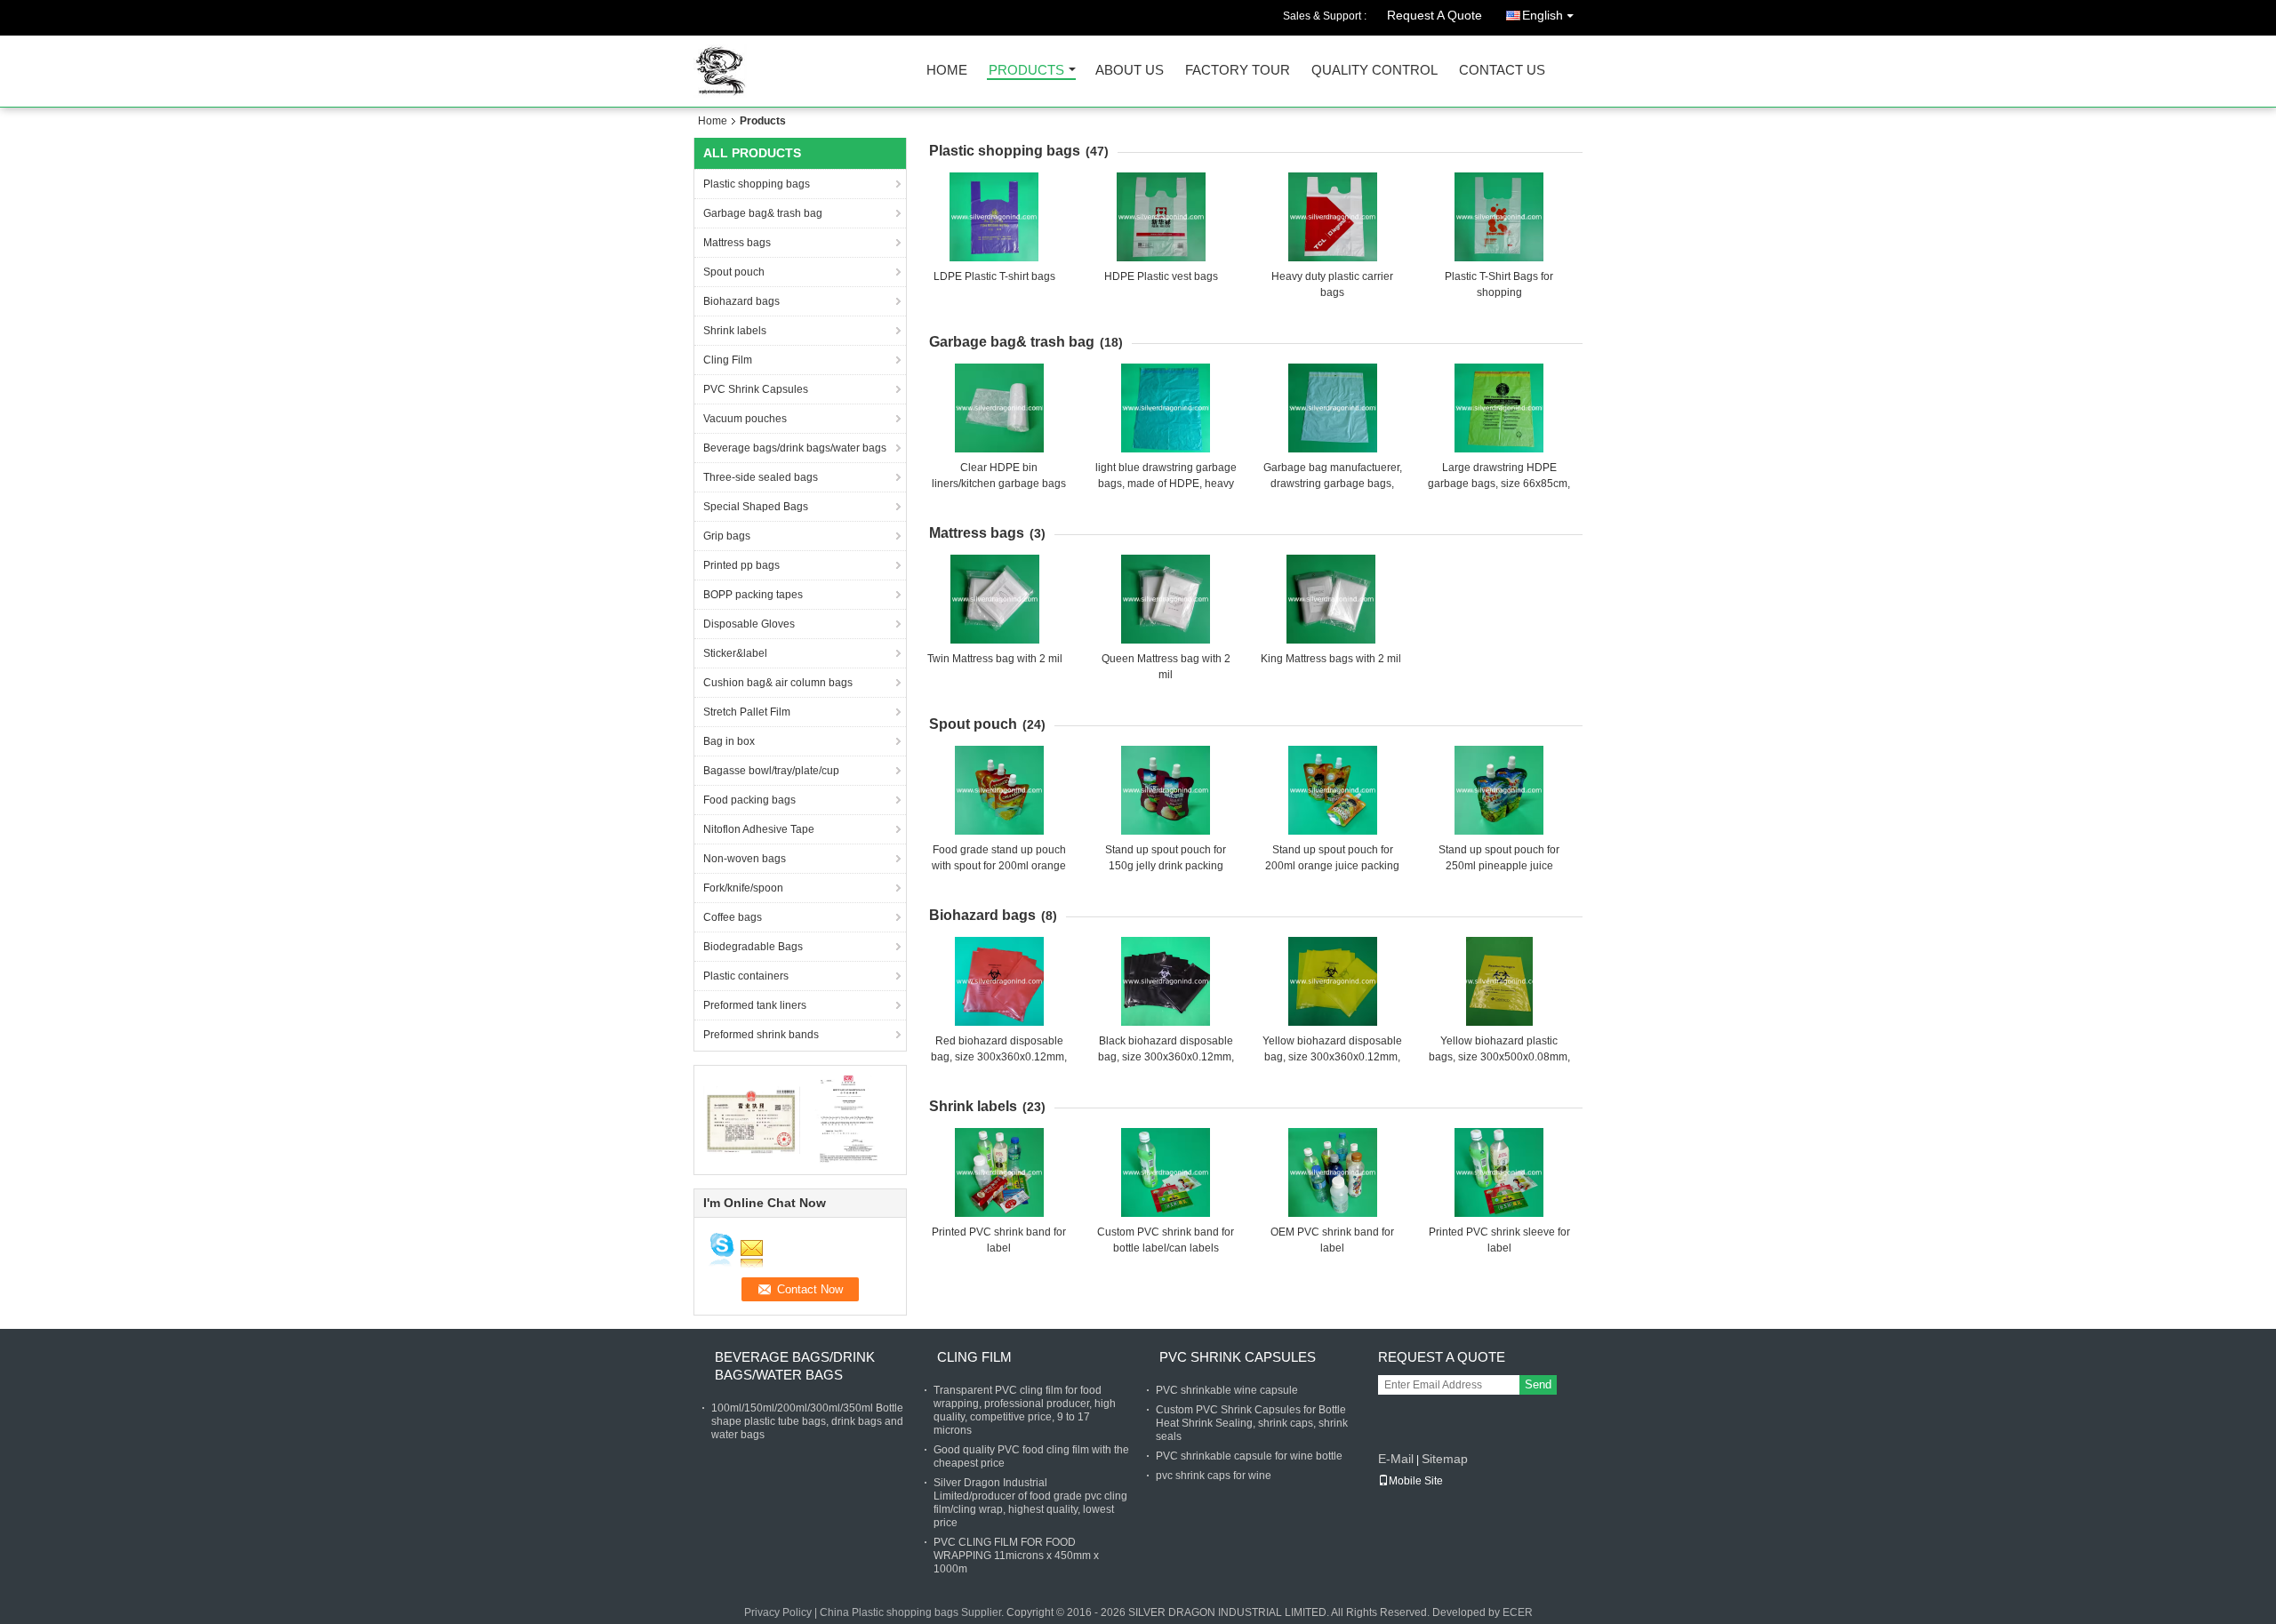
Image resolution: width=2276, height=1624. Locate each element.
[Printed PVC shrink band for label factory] (999, 1172)
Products (1026, 71)
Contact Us (1502, 71)
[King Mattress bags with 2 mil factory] (1331, 599)
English (1543, 15)
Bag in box (729, 741)
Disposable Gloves (749, 624)
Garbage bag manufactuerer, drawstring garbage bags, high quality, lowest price (1333, 484)
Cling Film (728, 360)
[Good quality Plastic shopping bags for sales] (752, 1119)
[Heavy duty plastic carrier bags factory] (1333, 217)
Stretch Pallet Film (747, 712)
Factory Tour (1238, 71)
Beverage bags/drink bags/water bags (795, 448)
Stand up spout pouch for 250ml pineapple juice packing (1499, 866)
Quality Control (1374, 71)
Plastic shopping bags (757, 184)
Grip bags (727, 536)
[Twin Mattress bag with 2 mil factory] (995, 599)
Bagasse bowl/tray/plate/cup (771, 771)
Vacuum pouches (745, 419)
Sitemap (1445, 1459)
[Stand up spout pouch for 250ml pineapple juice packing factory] (1499, 790)
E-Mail (1396, 1459)
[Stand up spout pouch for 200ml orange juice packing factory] (1333, 790)
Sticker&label (735, 653)
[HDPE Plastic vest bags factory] (1161, 217)
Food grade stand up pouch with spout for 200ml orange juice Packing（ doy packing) (999, 866)
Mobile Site (1416, 1481)
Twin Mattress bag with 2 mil (995, 659)
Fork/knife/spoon (743, 888)
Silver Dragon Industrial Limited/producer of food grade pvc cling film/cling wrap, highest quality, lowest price (1030, 1503)
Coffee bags (733, 917)
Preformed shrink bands (761, 1035)
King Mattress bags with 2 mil (1331, 659)
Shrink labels (735, 331)
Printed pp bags (741, 565)
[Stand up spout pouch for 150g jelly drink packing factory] (1166, 790)
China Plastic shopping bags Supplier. (913, 1612)
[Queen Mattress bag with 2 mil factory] (1166, 599)
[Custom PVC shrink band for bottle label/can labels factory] (1166, 1172)
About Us (1130, 71)
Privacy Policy (778, 1612)
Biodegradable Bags (753, 947)
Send (1538, 1384)
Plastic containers (746, 976)
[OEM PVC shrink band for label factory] (1333, 1172)
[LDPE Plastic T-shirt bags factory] (994, 217)
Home (947, 71)
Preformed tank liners (755, 1005)
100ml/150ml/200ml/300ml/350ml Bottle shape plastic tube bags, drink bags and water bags (807, 1421)
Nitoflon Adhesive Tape (759, 829)
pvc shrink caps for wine (1214, 1476)
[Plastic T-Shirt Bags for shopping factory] (1499, 217)
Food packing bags (749, 800)
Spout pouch (734, 272)
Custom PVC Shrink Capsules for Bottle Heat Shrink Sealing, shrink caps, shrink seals (1252, 1423)
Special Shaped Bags (756, 507)
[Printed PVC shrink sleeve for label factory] (1499, 1172)
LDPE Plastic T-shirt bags (994, 276)
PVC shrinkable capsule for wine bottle (1249, 1456)
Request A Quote (1435, 15)
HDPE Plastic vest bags (1161, 276)
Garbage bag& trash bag (763, 213)
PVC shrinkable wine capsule (1227, 1390)
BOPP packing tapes (753, 595)
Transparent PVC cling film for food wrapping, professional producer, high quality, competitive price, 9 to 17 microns (1025, 1410)
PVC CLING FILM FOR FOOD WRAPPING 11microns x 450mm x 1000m (1016, 1556)
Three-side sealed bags (761, 477)
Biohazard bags (741, 301)
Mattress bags (737, 243)
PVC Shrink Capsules (756, 389)
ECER (1518, 1612)
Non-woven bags (745, 859)
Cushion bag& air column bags (778, 683)
